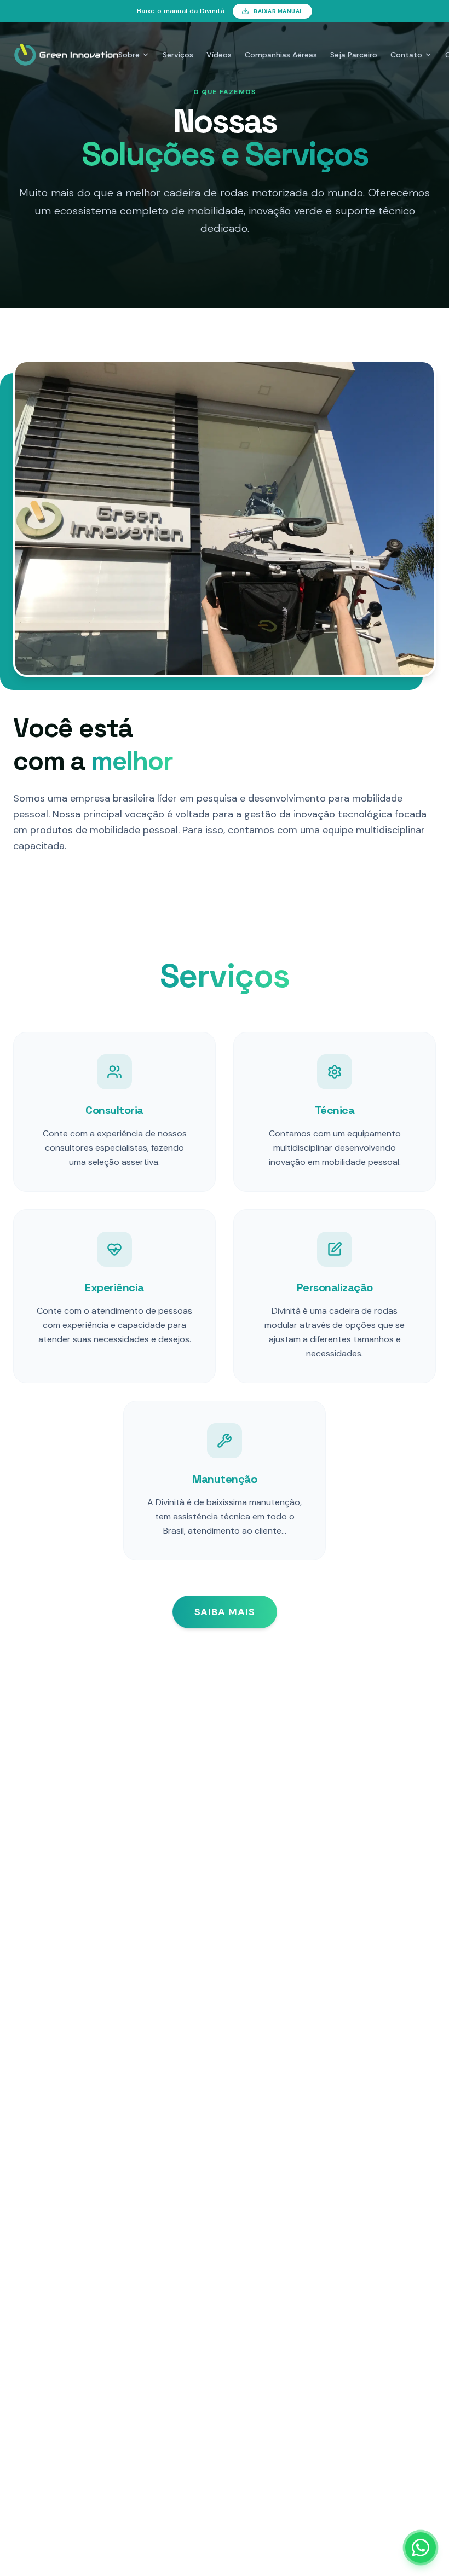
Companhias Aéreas (281, 55)
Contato (406, 55)
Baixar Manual (278, 11)
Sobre (129, 55)
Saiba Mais (225, 1612)
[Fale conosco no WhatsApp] (421, 2548)
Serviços (178, 55)
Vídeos (219, 55)
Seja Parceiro (354, 55)
